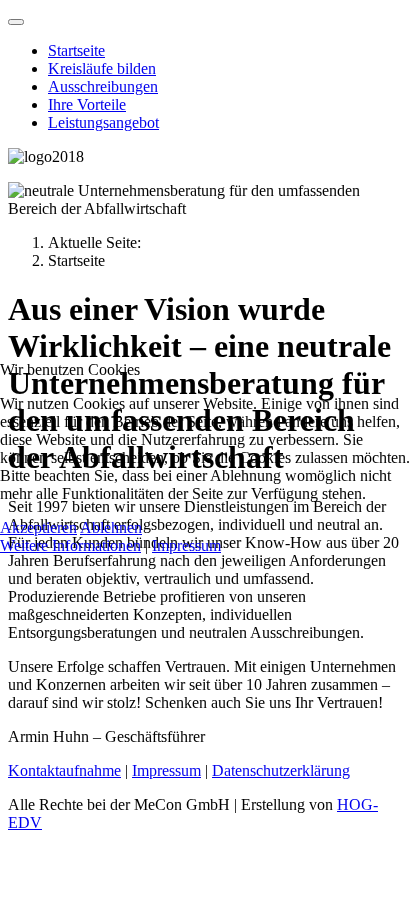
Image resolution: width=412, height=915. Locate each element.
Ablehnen (111, 527)
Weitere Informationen (70, 545)
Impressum (186, 545)
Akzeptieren (38, 527)
